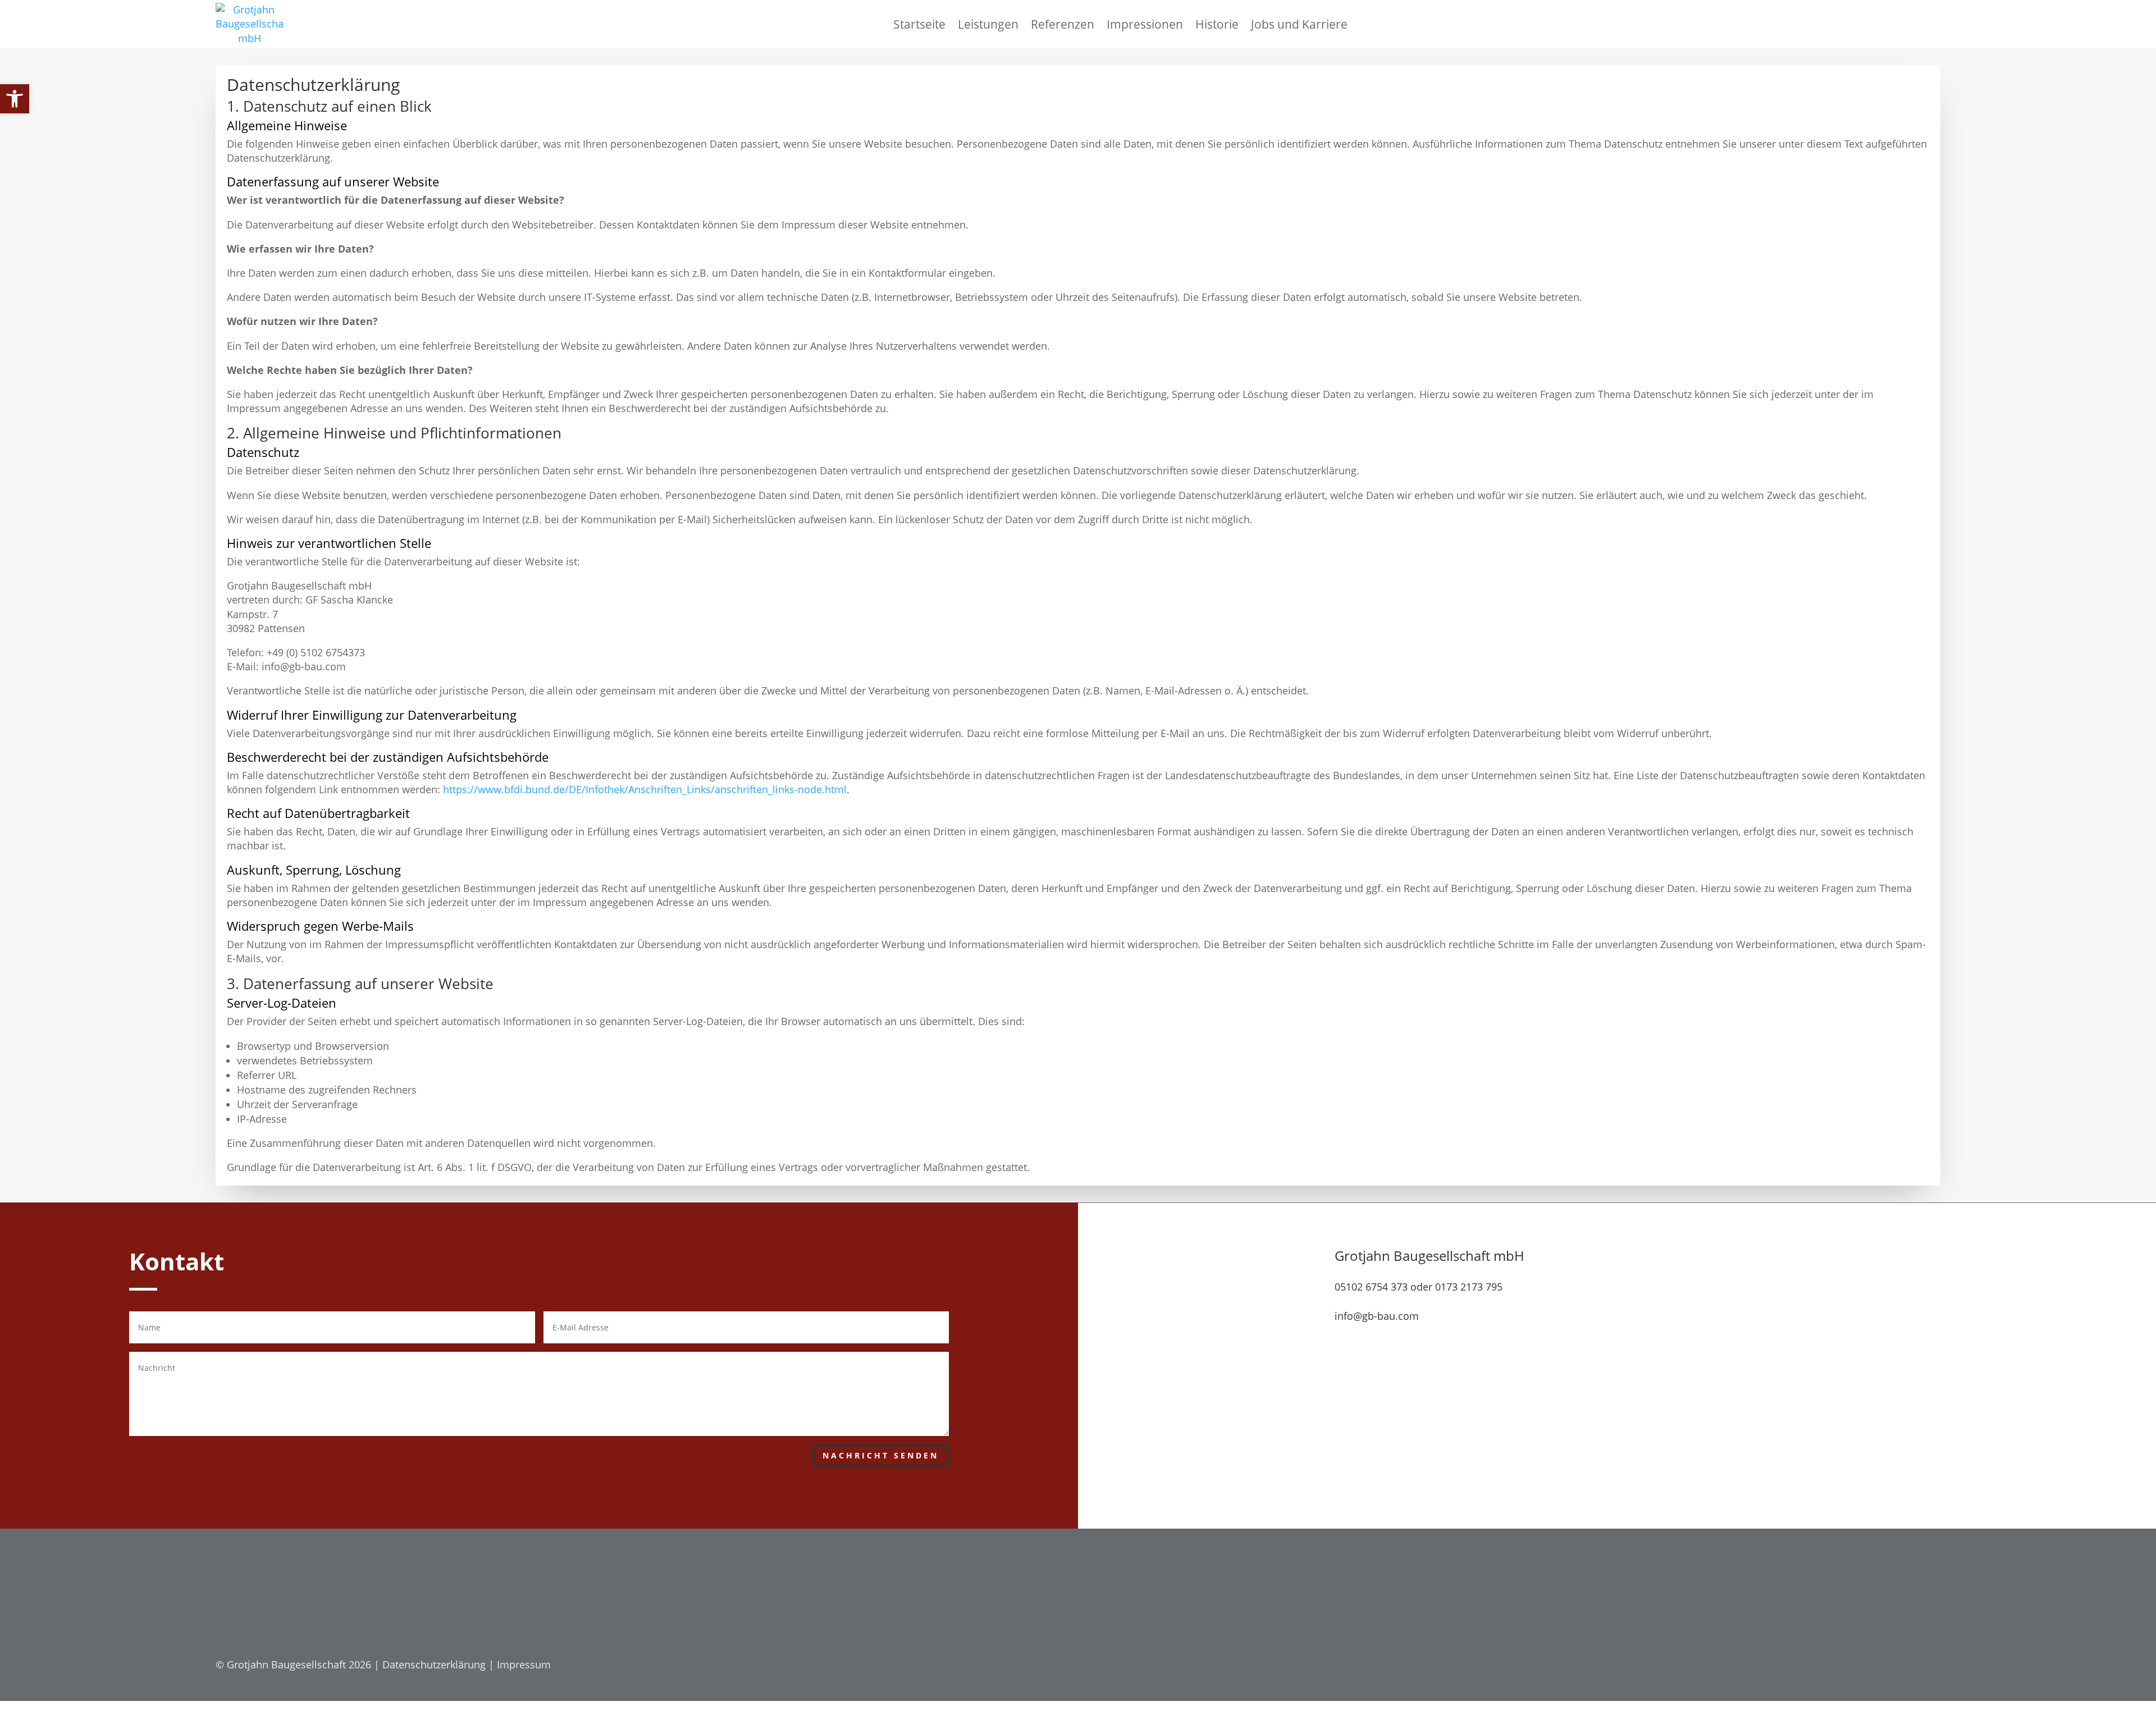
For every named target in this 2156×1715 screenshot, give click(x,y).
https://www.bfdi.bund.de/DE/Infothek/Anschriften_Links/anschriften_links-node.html (645, 789)
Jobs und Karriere (1299, 24)
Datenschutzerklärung (434, 1664)
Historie (1217, 24)
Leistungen (988, 24)
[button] (15, 99)
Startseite (919, 24)
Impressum (524, 1664)
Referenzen (1063, 24)
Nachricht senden (881, 1455)
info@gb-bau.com (1377, 1316)
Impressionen (1145, 24)
